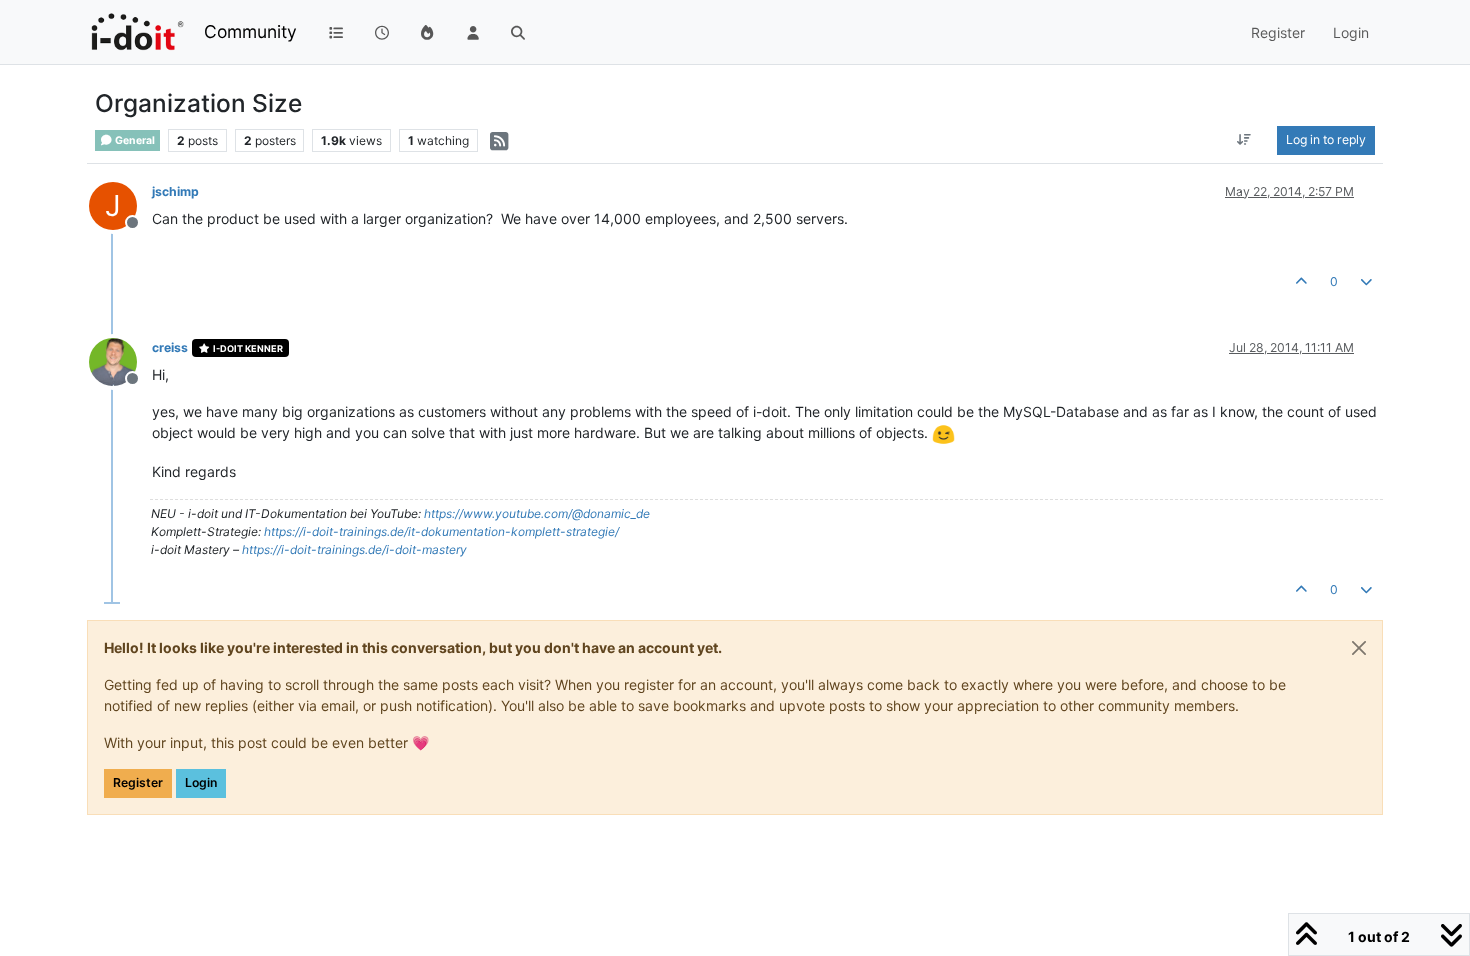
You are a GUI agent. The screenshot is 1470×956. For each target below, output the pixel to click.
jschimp (175, 191)
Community (250, 31)
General (134, 140)
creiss (170, 347)
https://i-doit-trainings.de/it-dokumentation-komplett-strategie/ (441, 531)
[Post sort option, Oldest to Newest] (1244, 140)
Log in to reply (1326, 139)
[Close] (1359, 648)
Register (138, 782)
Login (201, 782)
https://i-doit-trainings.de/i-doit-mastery (354, 549)
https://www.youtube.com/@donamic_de (537, 513)
